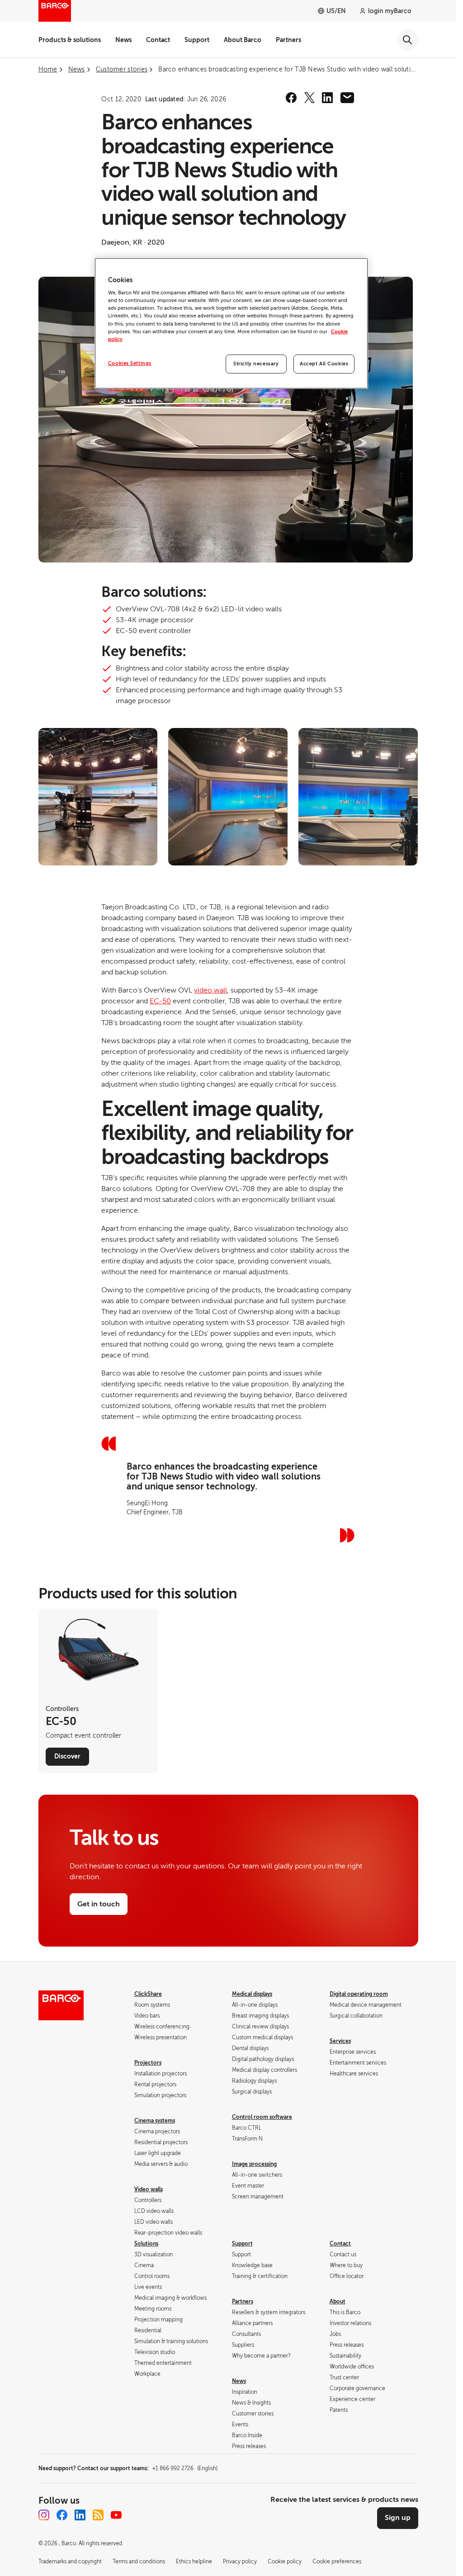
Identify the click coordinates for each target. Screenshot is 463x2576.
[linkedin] (327, 98)
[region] (231, 323)
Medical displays (252, 1994)
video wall (210, 990)
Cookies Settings (130, 363)
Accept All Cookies (324, 364)
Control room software (262, 2117)
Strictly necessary (256, 364)
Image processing (254, 2164)
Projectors (148, 2063)
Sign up (398, 2518)
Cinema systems (155, 2121)
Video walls (149, 2189)
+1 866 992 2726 (185, 2468)
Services (340, 2041)
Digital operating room (359, 1994)
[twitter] (309, 98)
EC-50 (160, 1001)
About (338, 2302)
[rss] (98, 2515)
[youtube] (116, 2515)
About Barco (243, 40)
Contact (158, 40)
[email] (347, 98)
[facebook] (291, 98)
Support (197, 40)
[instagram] (44, 2515)
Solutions (146, 2244)
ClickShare (148, 1994)
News (123, 40)
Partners (288, 40)
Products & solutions (70, 40)
